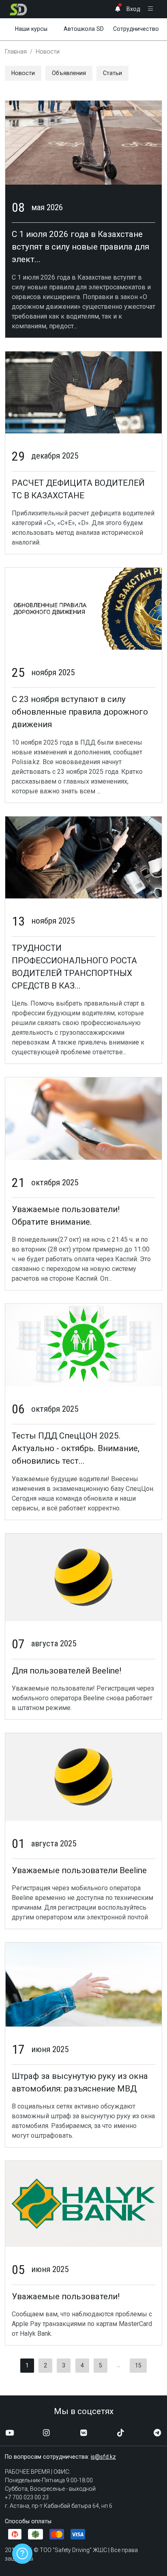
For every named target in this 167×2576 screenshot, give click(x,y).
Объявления (69, 73)
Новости (23, 73)
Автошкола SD (84, 29)
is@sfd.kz (103, 2457)
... (119, 2365)
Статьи (112, 73)
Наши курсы (31, 29)
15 (138, 2365)
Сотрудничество (136, 29)
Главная (16, 52)
